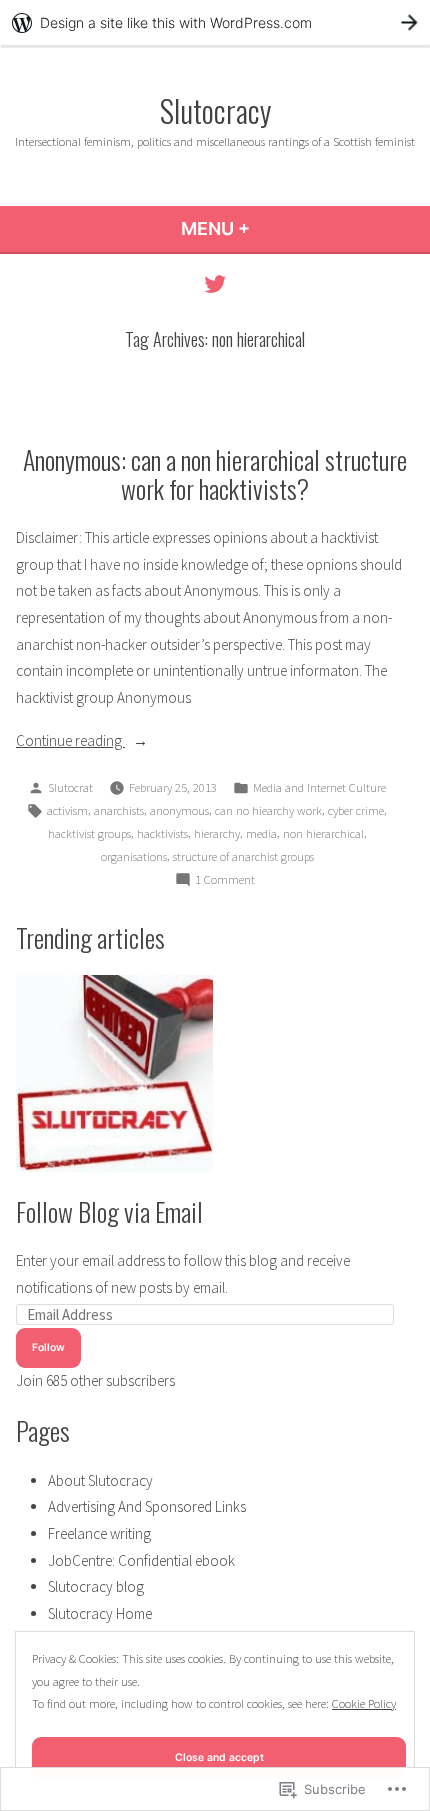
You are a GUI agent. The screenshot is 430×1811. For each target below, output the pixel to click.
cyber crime (356, 810)
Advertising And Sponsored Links (147, 1506)
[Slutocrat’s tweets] (215, 283)
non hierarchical (323, 833)
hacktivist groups (89, 833)
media (261, 833)
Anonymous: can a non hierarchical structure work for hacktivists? (215, 473)
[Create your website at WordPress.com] (215, 22)
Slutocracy (215, 110)
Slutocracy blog (96, 1586)
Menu (269, 228)
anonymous (179, 810)
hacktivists (162, 833)
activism (67, 810)
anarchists (119, 810)
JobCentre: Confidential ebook (141, 1560)
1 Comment (225, 881)
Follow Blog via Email (109, 1211)
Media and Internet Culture (319, 787)
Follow (48, 1347)
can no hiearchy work (268, 810)
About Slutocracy (100, 1480)
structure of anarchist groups (243, 856)
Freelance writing (99, 1533)
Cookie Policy (364, 1703)
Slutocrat (70, 787)
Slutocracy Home (100, 1613)
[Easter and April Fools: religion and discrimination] (114, 1073)
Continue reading (70, 742)
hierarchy (217, 833)
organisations (134, 856)
